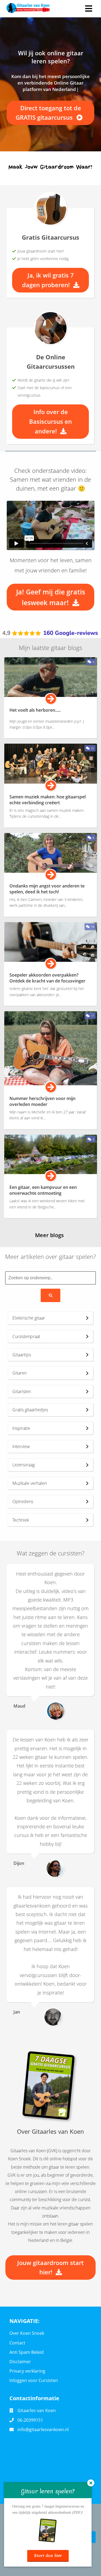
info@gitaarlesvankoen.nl (43, 2429)
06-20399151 (30, 2420)
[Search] (50, 1295)
